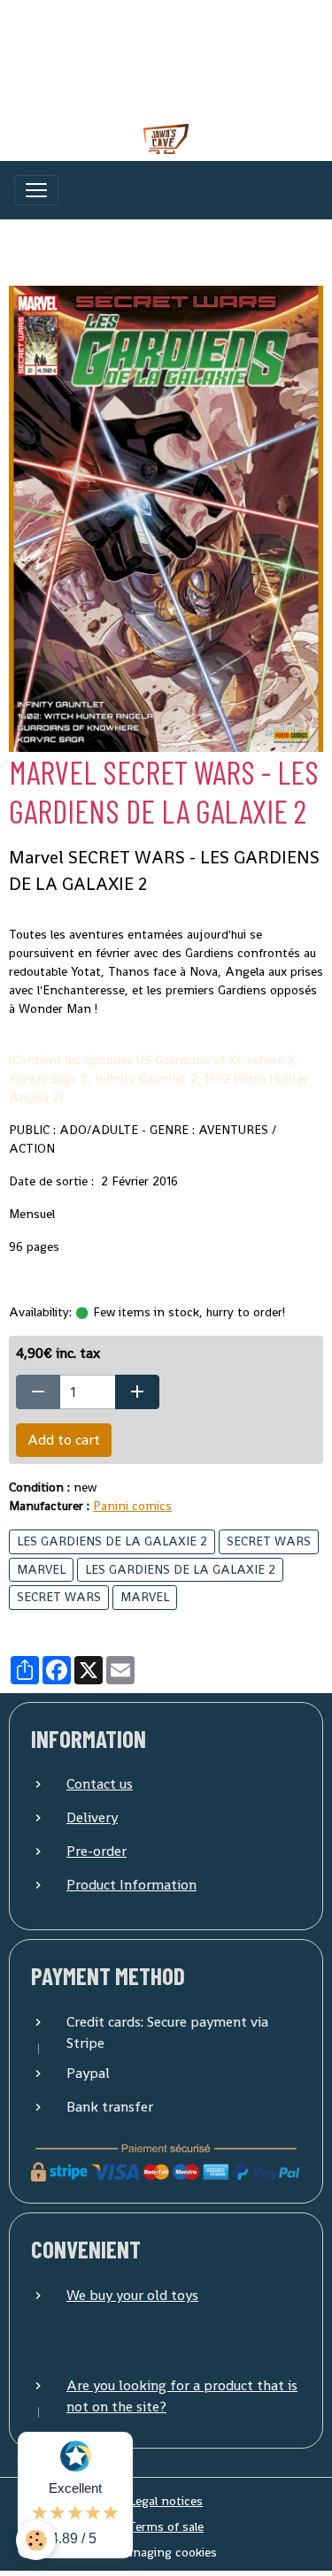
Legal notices (166, 2501)
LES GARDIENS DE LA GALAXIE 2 (112, 1541)
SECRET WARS (269, 1541)
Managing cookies (166, 2552)
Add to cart (64, 1440)
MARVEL (41, 1569)
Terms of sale (166, 2526)
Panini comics (132, 1506)
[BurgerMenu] (36, 190)
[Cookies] (36, 2540)
